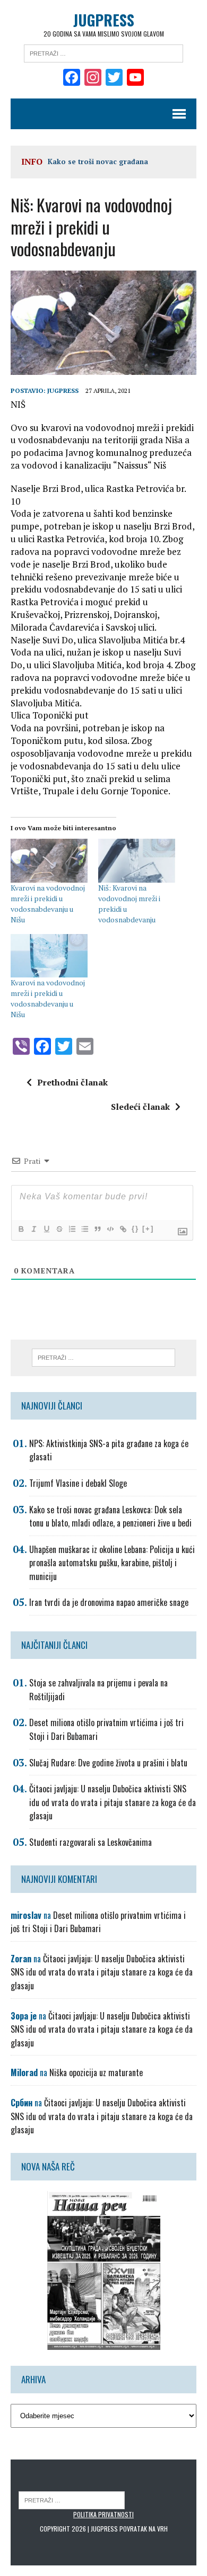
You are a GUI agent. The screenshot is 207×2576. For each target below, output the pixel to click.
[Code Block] (110, 1229)
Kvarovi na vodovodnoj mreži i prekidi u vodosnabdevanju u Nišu (48, 904)
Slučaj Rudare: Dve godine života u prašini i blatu (108, 1763)
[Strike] (59, 1229)
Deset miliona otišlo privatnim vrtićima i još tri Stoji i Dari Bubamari (98, 1922)
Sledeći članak (140, 1107)
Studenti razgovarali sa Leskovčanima (90, 1842)
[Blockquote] (97, 1229)
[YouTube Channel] (135, 78)
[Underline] (46, 1229)
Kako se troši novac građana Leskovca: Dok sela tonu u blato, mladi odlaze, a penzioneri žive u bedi (110, 1516)
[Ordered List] (72, 1229)
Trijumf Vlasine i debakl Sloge (78, 1483)
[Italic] (33, 1229)
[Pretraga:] (103, 52)
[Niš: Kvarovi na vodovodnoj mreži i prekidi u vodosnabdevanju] (137, 861)
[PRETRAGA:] (72, 2499)
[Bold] (21, 1229)
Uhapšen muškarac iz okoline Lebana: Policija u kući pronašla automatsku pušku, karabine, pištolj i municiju (112, 1563)
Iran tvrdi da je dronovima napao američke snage (109, 1602)
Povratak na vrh (144, 2529)
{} (135, 1229)
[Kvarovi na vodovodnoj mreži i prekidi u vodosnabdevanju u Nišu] (49, 861)
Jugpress (63, 391)
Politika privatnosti (103, 2514)
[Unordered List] (84, 1229)
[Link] (123, 1229)
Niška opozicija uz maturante (96, 2072)
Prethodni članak (72, 1082)
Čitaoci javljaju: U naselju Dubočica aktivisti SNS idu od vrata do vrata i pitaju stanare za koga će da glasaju (113, 1802)
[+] (148, 1229)
